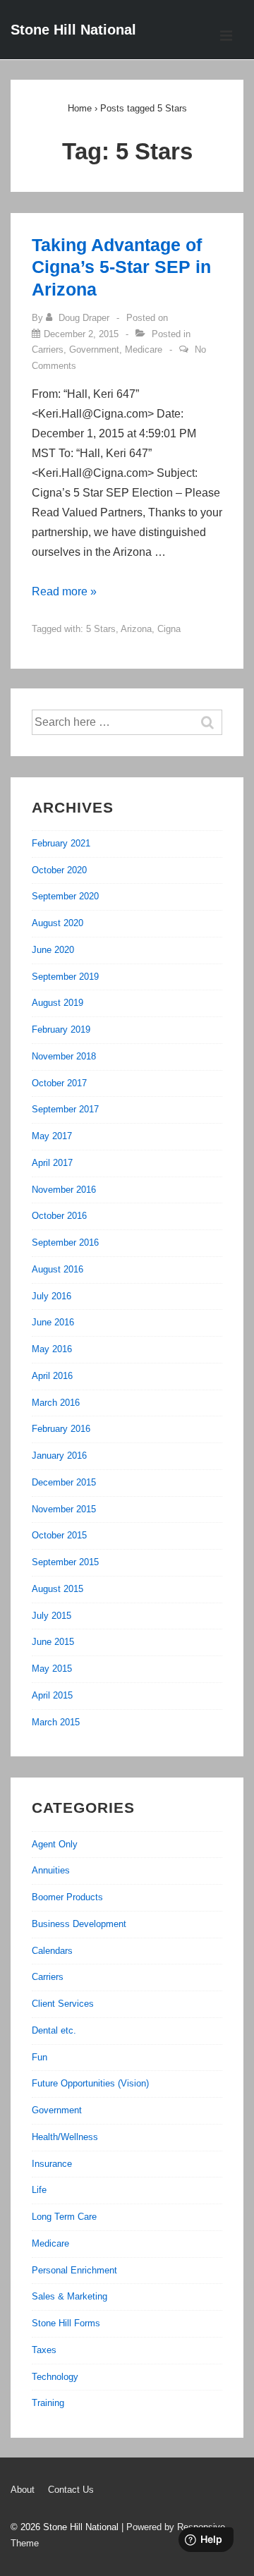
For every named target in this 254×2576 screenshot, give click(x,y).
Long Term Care (64, 2217)
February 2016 (61, 1429)
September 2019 (65, 977)
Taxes (44, 2350)
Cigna (169, 629)
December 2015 (64, 1482)
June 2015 (53, 1642)
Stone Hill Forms (66, 2323)
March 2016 (56, 1403)
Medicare (144, 350)
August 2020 (58, 923)
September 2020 (65, 896)
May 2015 (52, 1669)
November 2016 (64, 1190)
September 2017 (65, 1109)
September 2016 (65, 1243)
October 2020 (59, 870)
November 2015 (64, 1509)
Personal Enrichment (74, 2270)
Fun (40, 2057)
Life (39, 2190)
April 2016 (52, 1376)
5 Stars (101, 629)
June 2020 (53, 950)
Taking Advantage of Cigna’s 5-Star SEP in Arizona (121, 267)
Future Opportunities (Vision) (90, 2083)
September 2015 (65, 1562)
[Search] (214, 722)
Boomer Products (67, 1897)
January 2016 (59, 1456)
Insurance (52, 2164)
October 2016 (59, 1216)
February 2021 (61, 843)
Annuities (51, 1870)
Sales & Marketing (69, 2296)
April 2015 (52, 1695)
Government (94, 350)
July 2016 (52, 1296)
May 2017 (52, 1136)
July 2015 (52, 1616)
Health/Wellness (65, 2137)
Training (48, 2403)
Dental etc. (54, 2030)
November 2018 (64, 1056)
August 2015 (58, 1589)
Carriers (48, 350)
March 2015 (56, 1722)
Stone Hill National (73, 30)
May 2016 (52, 1349)
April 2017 (52, 1163)
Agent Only (55, 1844)
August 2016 (58, 1269)
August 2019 (58, 1003)
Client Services (63, 2004)
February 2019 (61, 1029)
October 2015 (59, 1535)
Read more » (64, 591)
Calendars (52, 1951)
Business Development (79, 1924)
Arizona (136, 629)
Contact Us (71, 2490)
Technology (55, 2377)
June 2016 (53, 1322)
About (23, 2490)
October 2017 (59, 1083)
